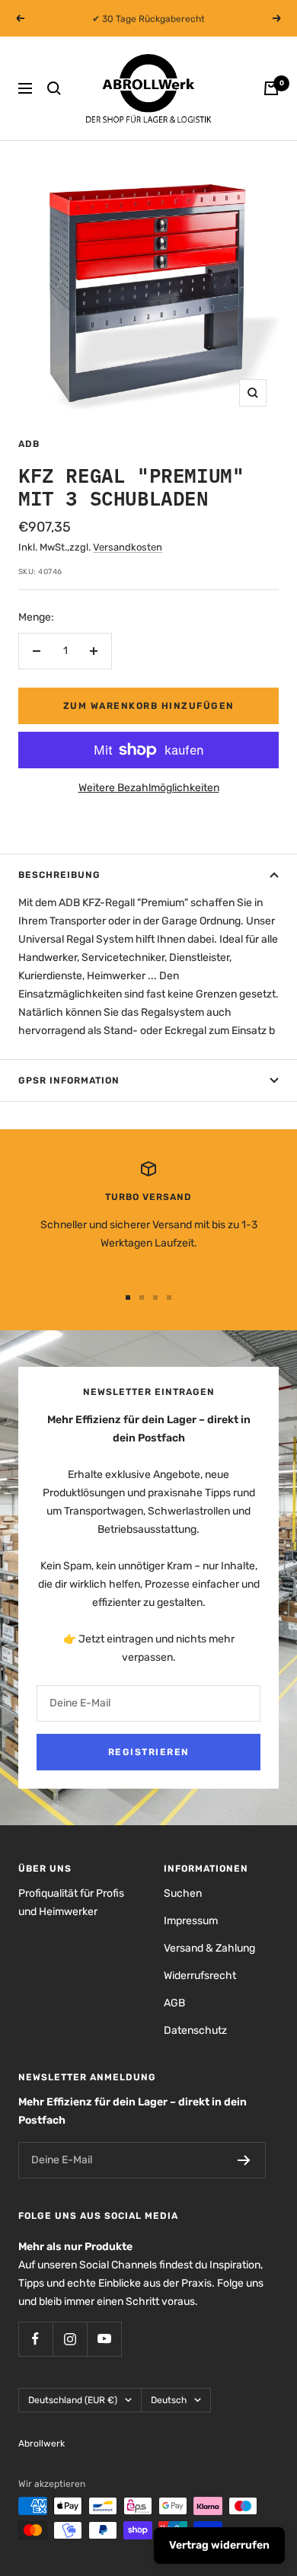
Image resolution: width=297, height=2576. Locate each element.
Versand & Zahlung (209, 1948)
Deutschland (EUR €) (73, 2400)
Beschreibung (59, 875)
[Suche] (54, 88)
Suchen (183, 1893)
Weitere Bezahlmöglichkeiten (149, 788)
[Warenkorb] (271, 88)
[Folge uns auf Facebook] (35, 2339)
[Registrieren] (244, 2160)
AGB (174, 2003)
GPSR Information (69, 1081)
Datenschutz (195, 2030)
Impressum (191, 1921)
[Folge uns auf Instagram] (70, 2339)
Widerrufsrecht (200, 1976)
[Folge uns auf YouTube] (104, 2339)
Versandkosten (128, 547)
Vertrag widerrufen (219, 2545)
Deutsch (169, 2400)
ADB (29, 444)
